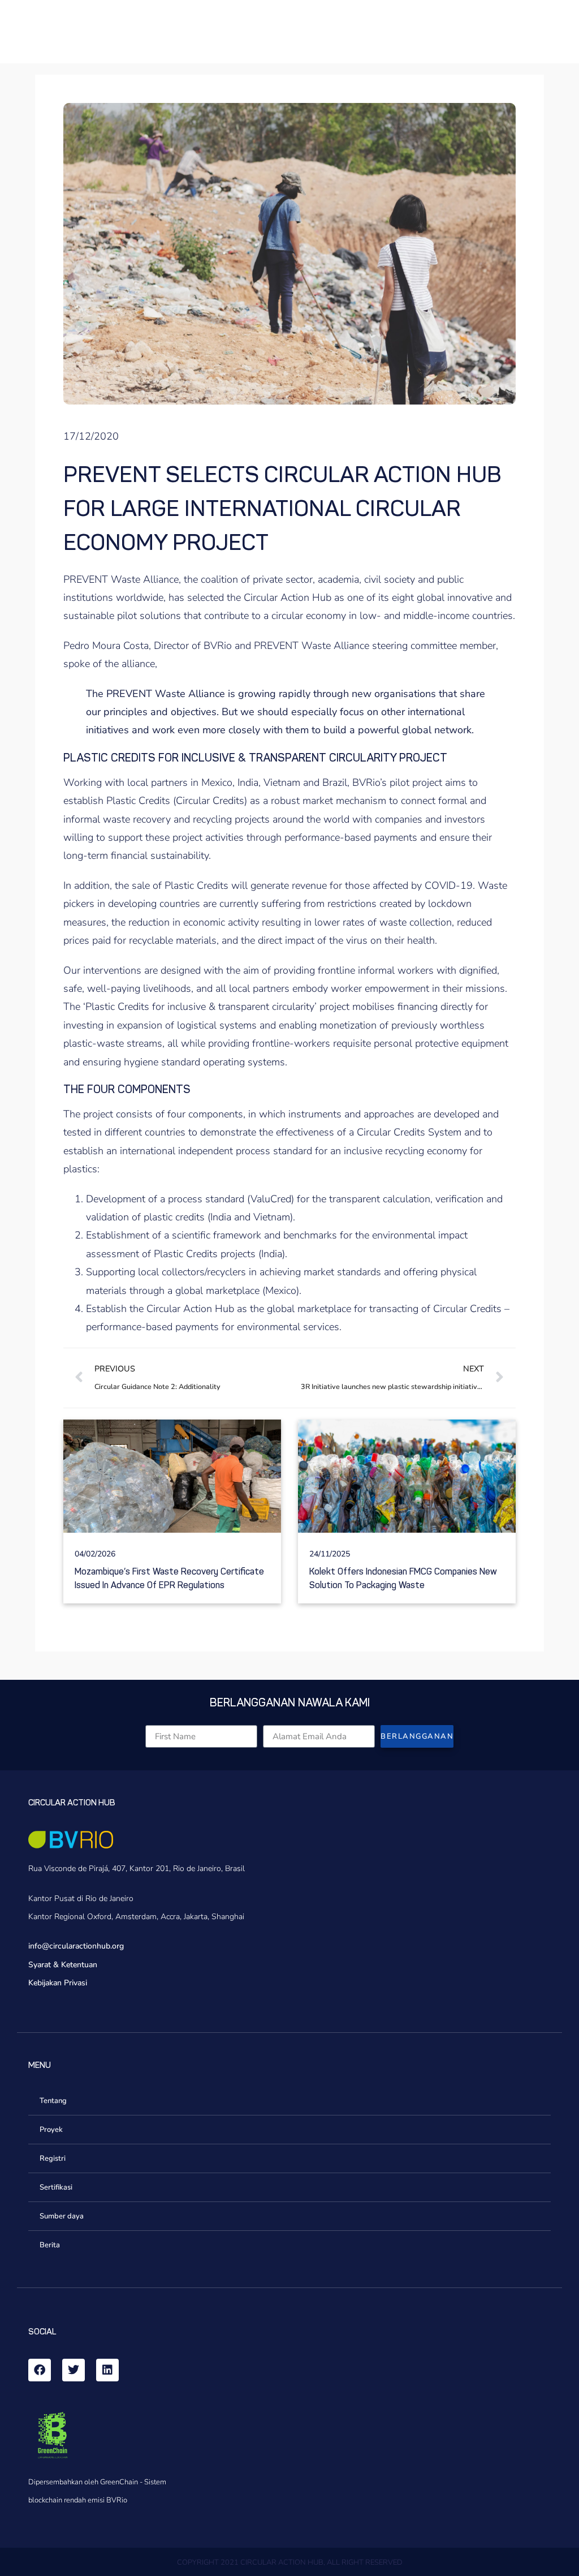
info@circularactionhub (69, 1946)
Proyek (51, 2130)
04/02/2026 (95, 1554)
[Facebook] (40, 2370)
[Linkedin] (107, 2370)
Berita (50, 2245)
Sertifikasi (56, 2187)
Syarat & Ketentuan (63, 1965)
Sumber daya (62, 2216)
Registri (53, 2158)
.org (117, 1946)
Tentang (53, 2101)
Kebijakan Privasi (58, 1983)
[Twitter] (74, 2370)
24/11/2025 (330, 1554)
